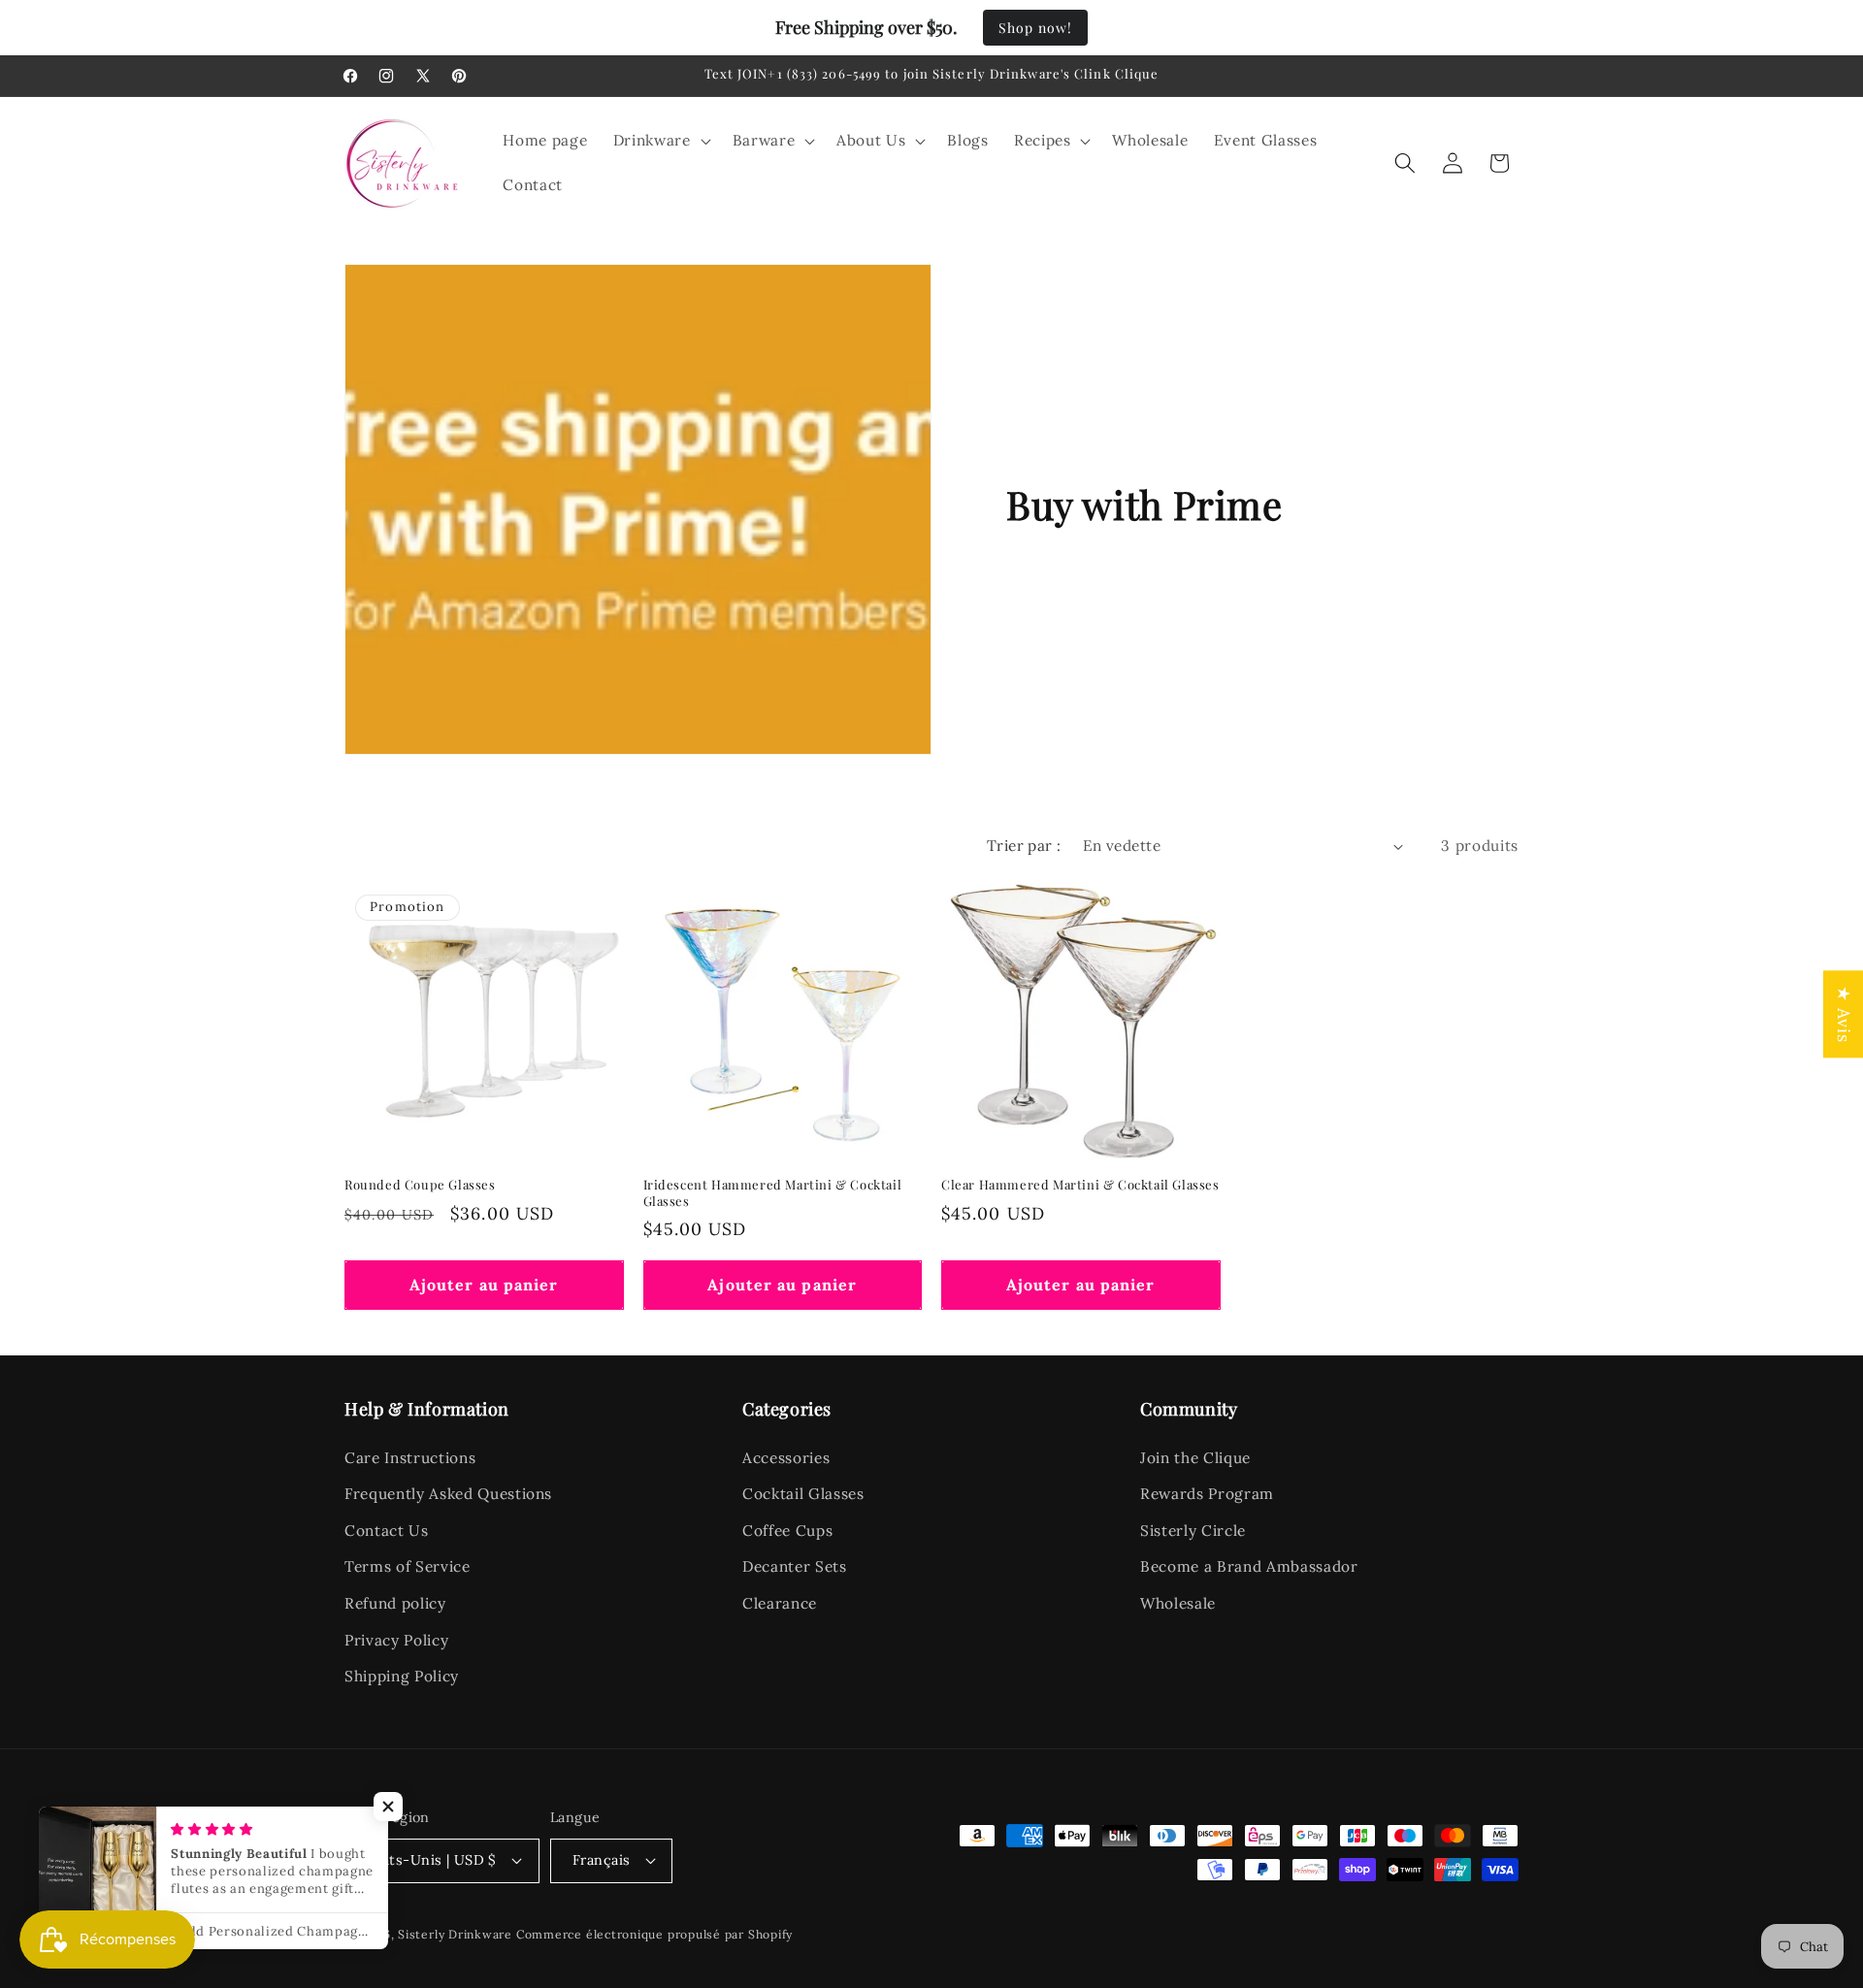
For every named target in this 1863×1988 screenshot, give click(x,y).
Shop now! (1035, 28)
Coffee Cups (787, 1531)
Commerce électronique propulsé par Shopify (654, 1934)
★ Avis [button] (1844, 1014)
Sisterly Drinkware (455, 1934)
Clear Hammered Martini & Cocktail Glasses (1080, 1185)
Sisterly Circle (1193, 1531)
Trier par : (1024, 846)
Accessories (786, 1458)
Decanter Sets (795, 1566)
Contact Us (387, 1531)
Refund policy (395, 1603)
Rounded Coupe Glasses (420, 1185)
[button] (660, 141)
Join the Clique (1195, 1458)
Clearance (780, 1603)
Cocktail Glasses (803, 1494)
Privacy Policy (396, 1640)
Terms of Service (408, 1566)
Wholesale (1178, 1603)
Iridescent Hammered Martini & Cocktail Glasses (773, 1193)
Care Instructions (410, 1458)
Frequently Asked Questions (448, 1494)
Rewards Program (1207, 1494)
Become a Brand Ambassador (1249, 1566)
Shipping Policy (402, 1676)
